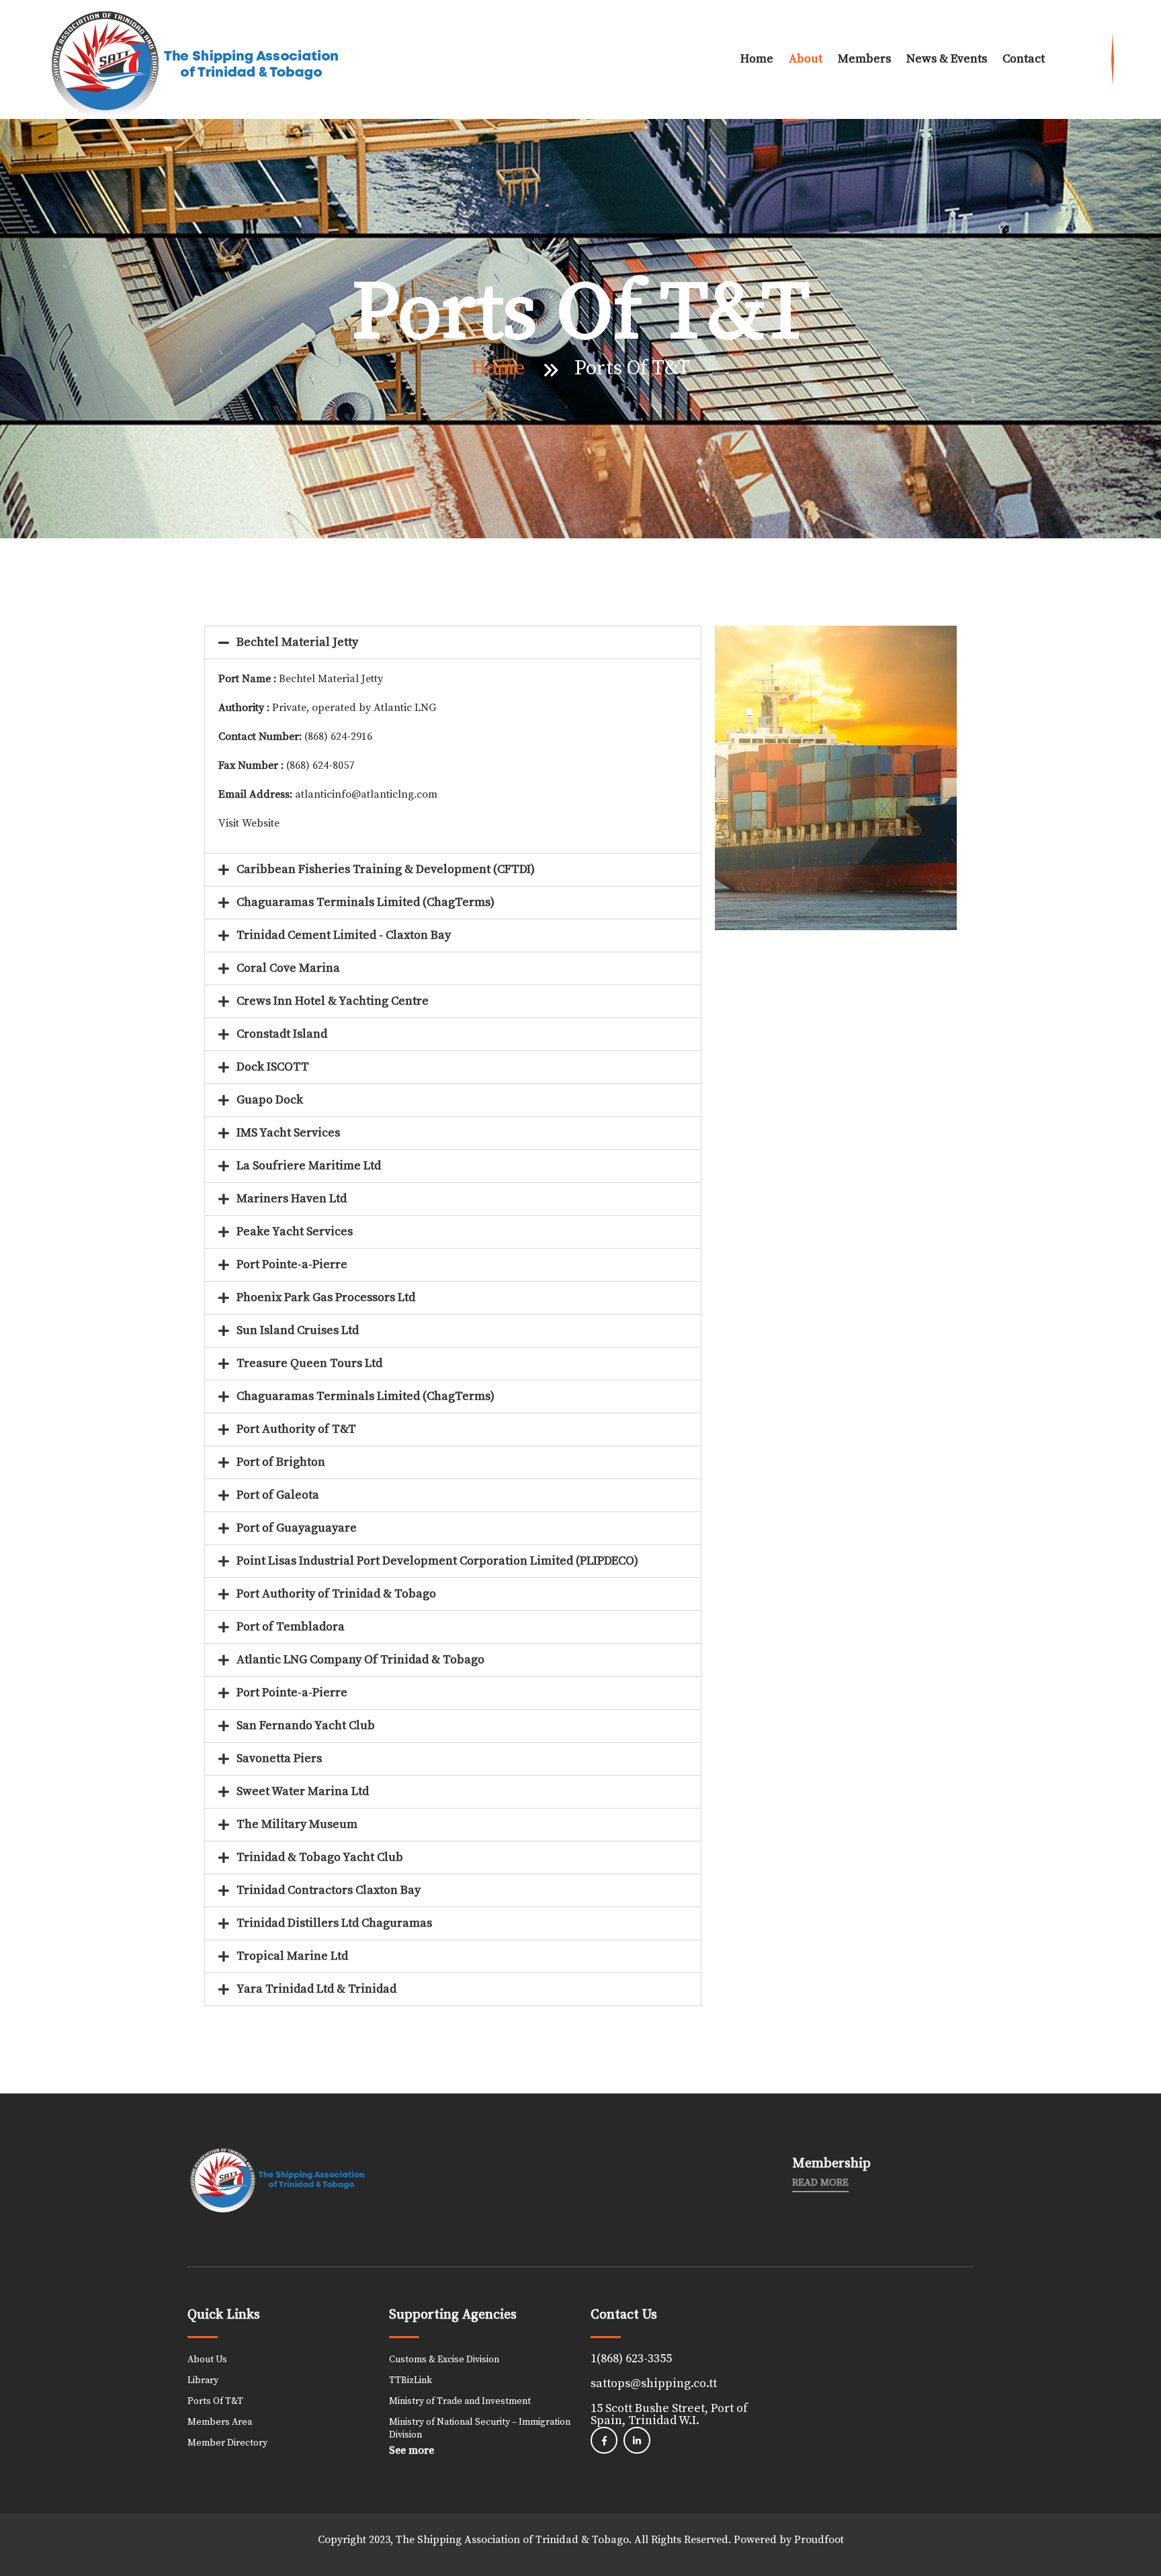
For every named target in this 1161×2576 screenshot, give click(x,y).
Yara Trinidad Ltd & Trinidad (316, 1989)
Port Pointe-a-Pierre (292, 1264)
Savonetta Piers (279, 1758)
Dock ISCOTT (273, 1067)
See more (412, 2450)
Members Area (220, 2422)
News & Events (947, 59)
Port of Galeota (278, 1495)
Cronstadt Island (282, 1034)
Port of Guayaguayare (297, 1528)
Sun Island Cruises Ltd (298, 1330)
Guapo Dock (270, 1100)
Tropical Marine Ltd (292, 1956)
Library (203, 2380)
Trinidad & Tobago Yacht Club (320, 1857)
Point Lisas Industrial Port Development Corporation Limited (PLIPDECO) (437, 1561)
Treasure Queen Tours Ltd (309, 1363)
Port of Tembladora (291, 1627)
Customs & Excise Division (444, 2360)
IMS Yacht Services (288, 1133)
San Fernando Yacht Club (306, 1726)
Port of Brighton (281, 1462)
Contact (1024, 59)
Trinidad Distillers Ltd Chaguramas (334, 1923)
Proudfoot (819, 2540)
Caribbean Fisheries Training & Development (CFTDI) (386, 869)
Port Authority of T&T (296, 1429)
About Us (207, 2360)
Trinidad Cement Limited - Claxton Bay (344, 935)
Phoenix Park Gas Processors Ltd (326, 1297)
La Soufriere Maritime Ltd (309, 1166)
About (806, 59)
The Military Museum (297, 1824)
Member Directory (227, 2443)
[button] (453, 642)
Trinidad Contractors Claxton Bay (329, 1890)
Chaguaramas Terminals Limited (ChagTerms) (365, 902)
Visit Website (249, 823)
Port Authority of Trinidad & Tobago (336, 1594)
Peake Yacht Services (295, 1232)
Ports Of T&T (215, 2401)
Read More (820, 2183)
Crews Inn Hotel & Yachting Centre (333, 1001)
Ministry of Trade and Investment (460, 2401)
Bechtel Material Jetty (297, 642)
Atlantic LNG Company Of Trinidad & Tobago (360, 1660)
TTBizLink (411, 2380)
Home (757, 59)
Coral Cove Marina (288, 968)
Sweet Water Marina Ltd (303, 1791)
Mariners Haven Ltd (292, 1199)
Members (864, 59)
